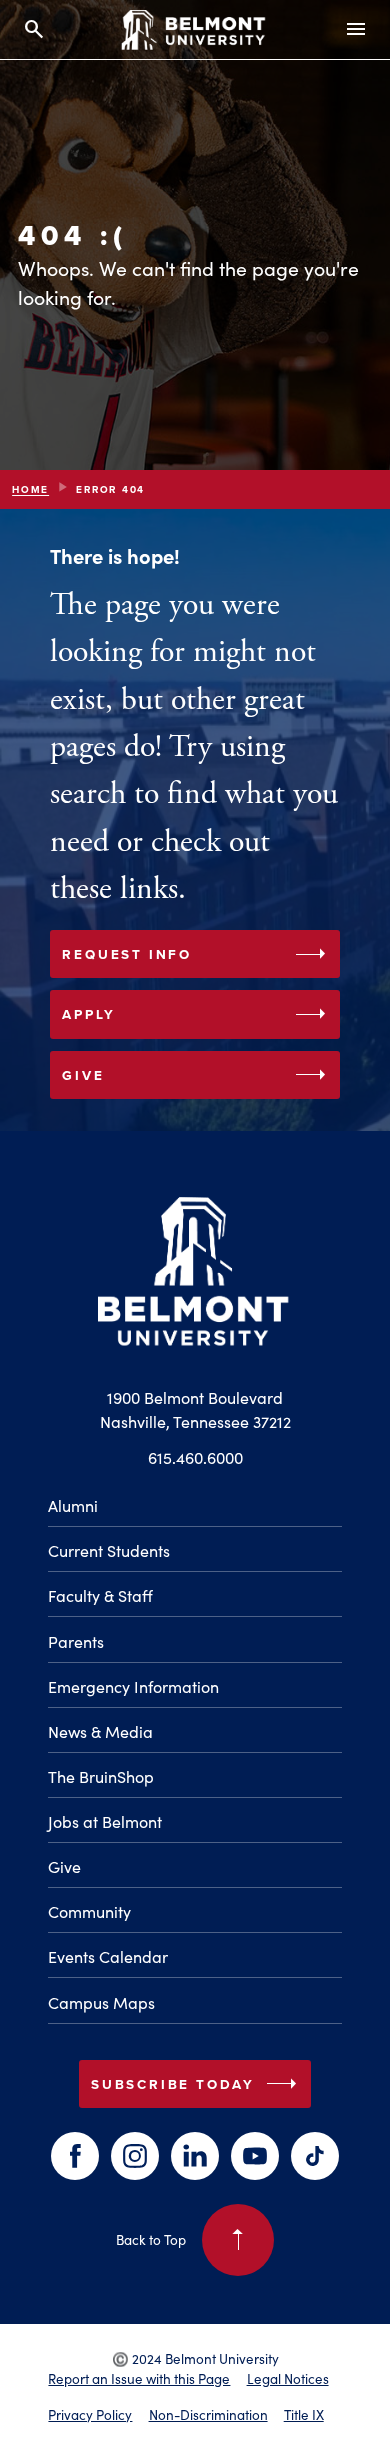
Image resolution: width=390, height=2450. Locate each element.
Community (89, 1911)
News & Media (100, 1731)
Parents (76, 1641)
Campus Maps (101, 2002)
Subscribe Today (198, 2084)
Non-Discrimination (208, 2414)
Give (197, 1075)
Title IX (304, 2414)
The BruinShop (101, 1776)
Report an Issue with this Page (139, 2378)
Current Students (109, 1550)
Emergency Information (133, 1686)
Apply (197, 1014)
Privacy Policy (90, 2414)
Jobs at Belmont (105, 1821)
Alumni (73, 1505)
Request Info (197, 954)
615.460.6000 (195, 1457)
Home (30, 489)
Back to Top (184, 2234)
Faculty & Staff (100, 1595)
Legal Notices (288, 2378)
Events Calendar (108, 1956)
